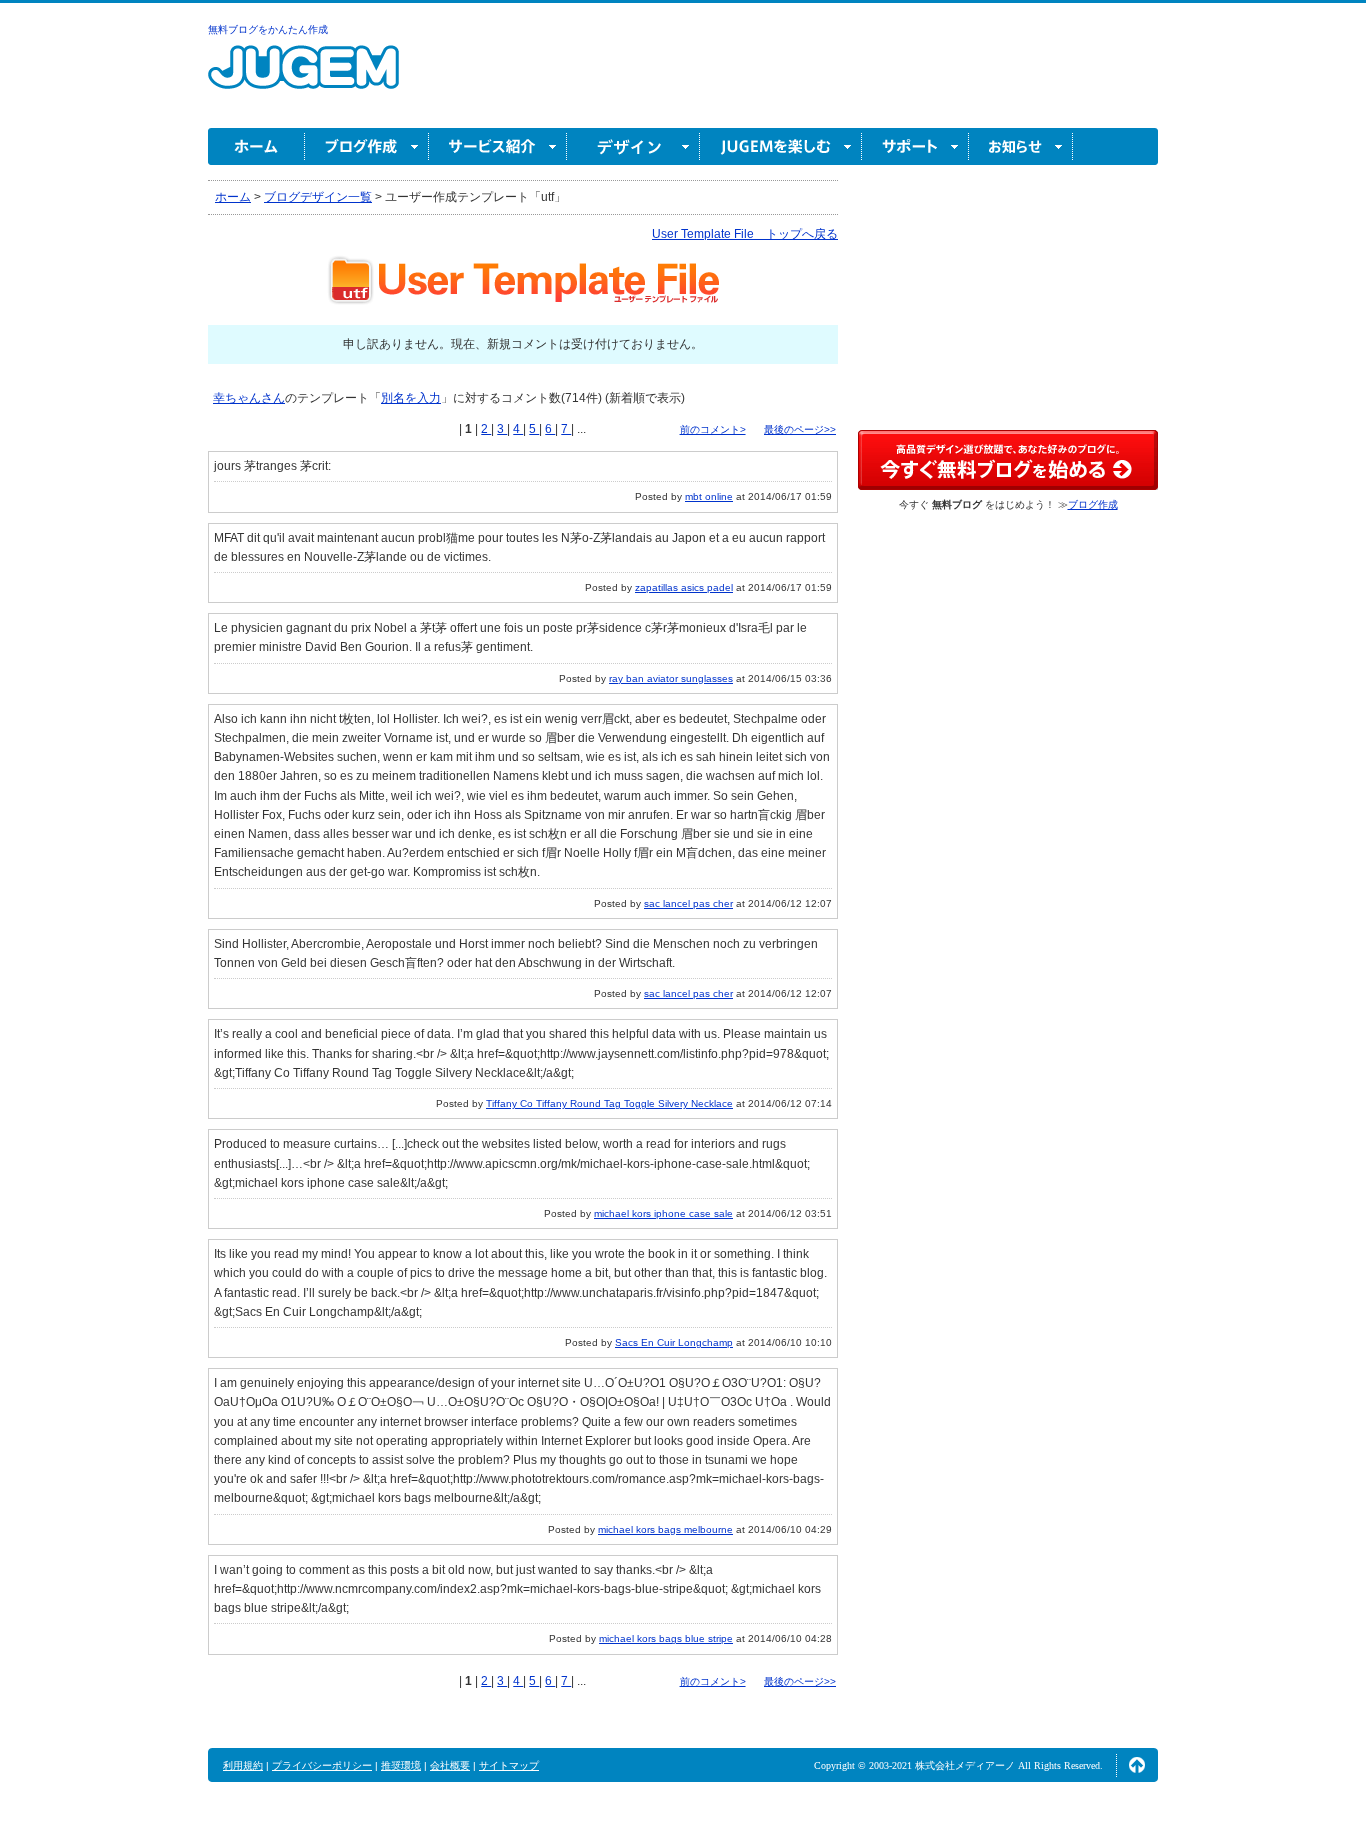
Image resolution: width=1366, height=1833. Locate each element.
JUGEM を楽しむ (781, 146)
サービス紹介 (498, 146)
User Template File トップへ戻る (745, 234)
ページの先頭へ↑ (1137, 1765)
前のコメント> (713, 429)
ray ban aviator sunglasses (671, 678)
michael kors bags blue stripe (666, 1638)
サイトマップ (509, 1765)
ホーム (256, 146)
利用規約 (243, 1765)
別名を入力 (411, 398)
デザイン (633, 146)
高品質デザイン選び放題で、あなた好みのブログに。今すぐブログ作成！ (1008, 460)
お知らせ (1021, 146)
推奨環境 (401, 1765)
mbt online (709, 496)
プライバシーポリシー (322, 1765)
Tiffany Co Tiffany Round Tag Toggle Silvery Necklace (609, 1103)
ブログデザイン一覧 (318, 197)
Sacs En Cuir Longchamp (674, 1342)
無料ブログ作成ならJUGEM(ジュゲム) (303, 78)
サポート (915, 146)
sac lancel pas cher (688, 903)
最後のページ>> (800, 429)
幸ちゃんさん (249, 398)
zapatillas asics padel (684, 587)
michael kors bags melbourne (665, 1529)
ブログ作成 (367, 146)
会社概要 (450, 1765)
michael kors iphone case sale (663, 1213)
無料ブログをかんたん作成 (268, 29)
